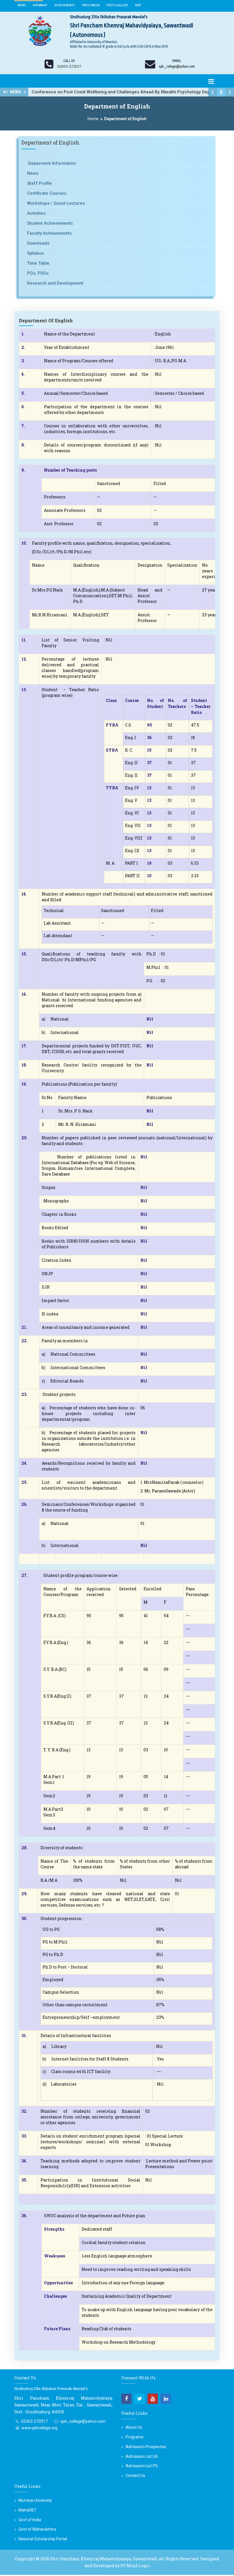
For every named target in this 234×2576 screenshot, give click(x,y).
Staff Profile (40, 183)
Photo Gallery (117, 5)
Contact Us (135, 2476)
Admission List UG (142, 2456)
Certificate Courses (47, 193)
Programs (135, 2437)
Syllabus (36, 253)
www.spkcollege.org (39, 2428)
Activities (36, 213)
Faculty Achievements (49, 233)
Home (93, 119)
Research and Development (55, 283)
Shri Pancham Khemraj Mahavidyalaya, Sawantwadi (104, 2559)
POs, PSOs (38, 273)
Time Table (38, 263)
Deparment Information (52, 163)
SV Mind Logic (135, 2566)
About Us (134, 2427)
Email (177, 61)
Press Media (91, 5)
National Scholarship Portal (43, 2539)
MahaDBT (28, 2510)
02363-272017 (34, 2421)
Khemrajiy (40, 5)
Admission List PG (142, 2466)
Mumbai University (35, 2500)
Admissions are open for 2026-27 (67, 92)
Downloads (38, 243)
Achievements (65, 5)
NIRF (138, 5)
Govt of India (30, 2520)
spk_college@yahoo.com (83, 2421)
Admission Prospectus (146, 2447)
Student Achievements (50, 223)
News (22, 5)
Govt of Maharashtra (37, 2529)
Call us (69, 61)
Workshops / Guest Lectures (56, 203)
